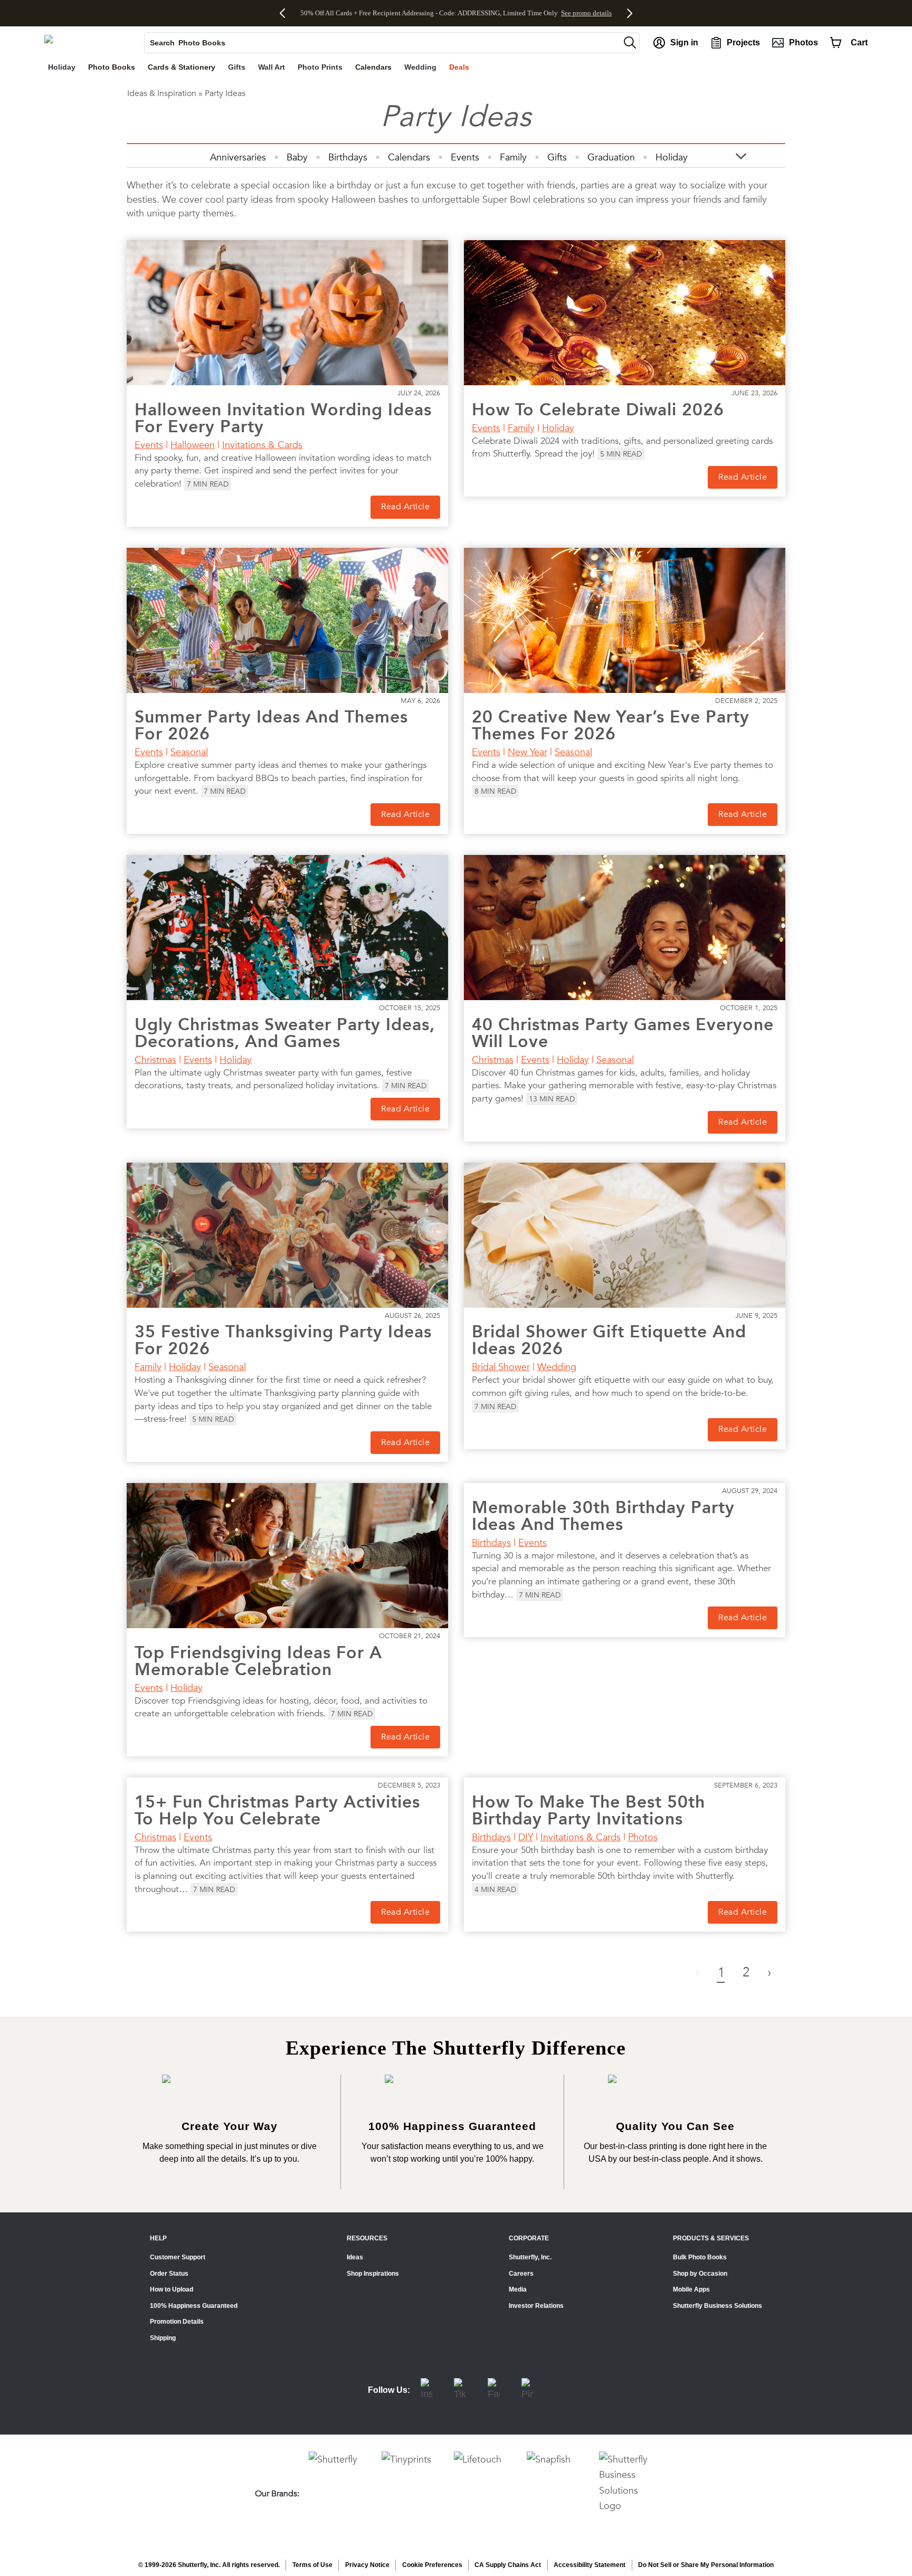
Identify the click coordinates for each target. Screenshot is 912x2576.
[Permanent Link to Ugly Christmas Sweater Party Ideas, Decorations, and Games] (287, 928)
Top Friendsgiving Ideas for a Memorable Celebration (258, 1661)
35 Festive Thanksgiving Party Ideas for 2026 (283, 1340)
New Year (528, 752)
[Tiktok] (460, 2390)
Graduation (611, 157)
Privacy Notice (367, 2565)
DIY (526, 1837)
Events (465, 157)
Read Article (405, 507)
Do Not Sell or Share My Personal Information (706, 2565)
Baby (297, 157)
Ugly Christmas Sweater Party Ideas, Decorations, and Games (285, 1033)
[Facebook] (494, 2390)
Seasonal (189, 752)
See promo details (586, 13)
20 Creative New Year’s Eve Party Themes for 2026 (611, 725)
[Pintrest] (528, 2390)
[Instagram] (426, 2390)
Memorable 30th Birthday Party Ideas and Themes (603, 1516)
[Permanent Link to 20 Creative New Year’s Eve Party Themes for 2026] (625, 620)
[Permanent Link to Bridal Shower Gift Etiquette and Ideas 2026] (625, 1235)
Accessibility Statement (590, 2565)
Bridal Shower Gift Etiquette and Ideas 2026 (609, 1340)
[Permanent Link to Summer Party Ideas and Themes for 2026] (287, 620)
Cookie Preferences (432, 2565)
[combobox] (382, 43)
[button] (630, 42)
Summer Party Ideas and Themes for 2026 (271, 725)
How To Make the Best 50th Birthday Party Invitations (588, 1810)
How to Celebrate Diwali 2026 (598, 410)
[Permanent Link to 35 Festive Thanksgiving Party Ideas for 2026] (287, 1235)
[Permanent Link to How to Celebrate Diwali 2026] (625, 313)
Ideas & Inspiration (162, 93)
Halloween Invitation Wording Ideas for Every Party (283, 418)
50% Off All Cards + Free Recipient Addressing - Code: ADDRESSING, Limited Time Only (429, 13)
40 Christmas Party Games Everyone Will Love (623, 1033)
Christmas (155, 1059)
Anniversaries (238, 157)
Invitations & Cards (262, 445)
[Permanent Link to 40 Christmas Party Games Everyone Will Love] (625, 928)
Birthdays (348, 157)
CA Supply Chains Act (508, 2565)
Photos (643, 1837)
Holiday (672, 157)
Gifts (557, 157)
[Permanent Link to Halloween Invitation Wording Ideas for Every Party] (287, 313)
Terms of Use (312, 2565)
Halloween (193, 445)
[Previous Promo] (286, 13)
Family (513, 157)
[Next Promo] (627, 13)
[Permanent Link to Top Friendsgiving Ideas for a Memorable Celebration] (287, 1556)
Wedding (557, 1367)
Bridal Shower (501, 1367)
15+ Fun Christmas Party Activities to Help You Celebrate (277, 1810)
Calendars (409, 157)
